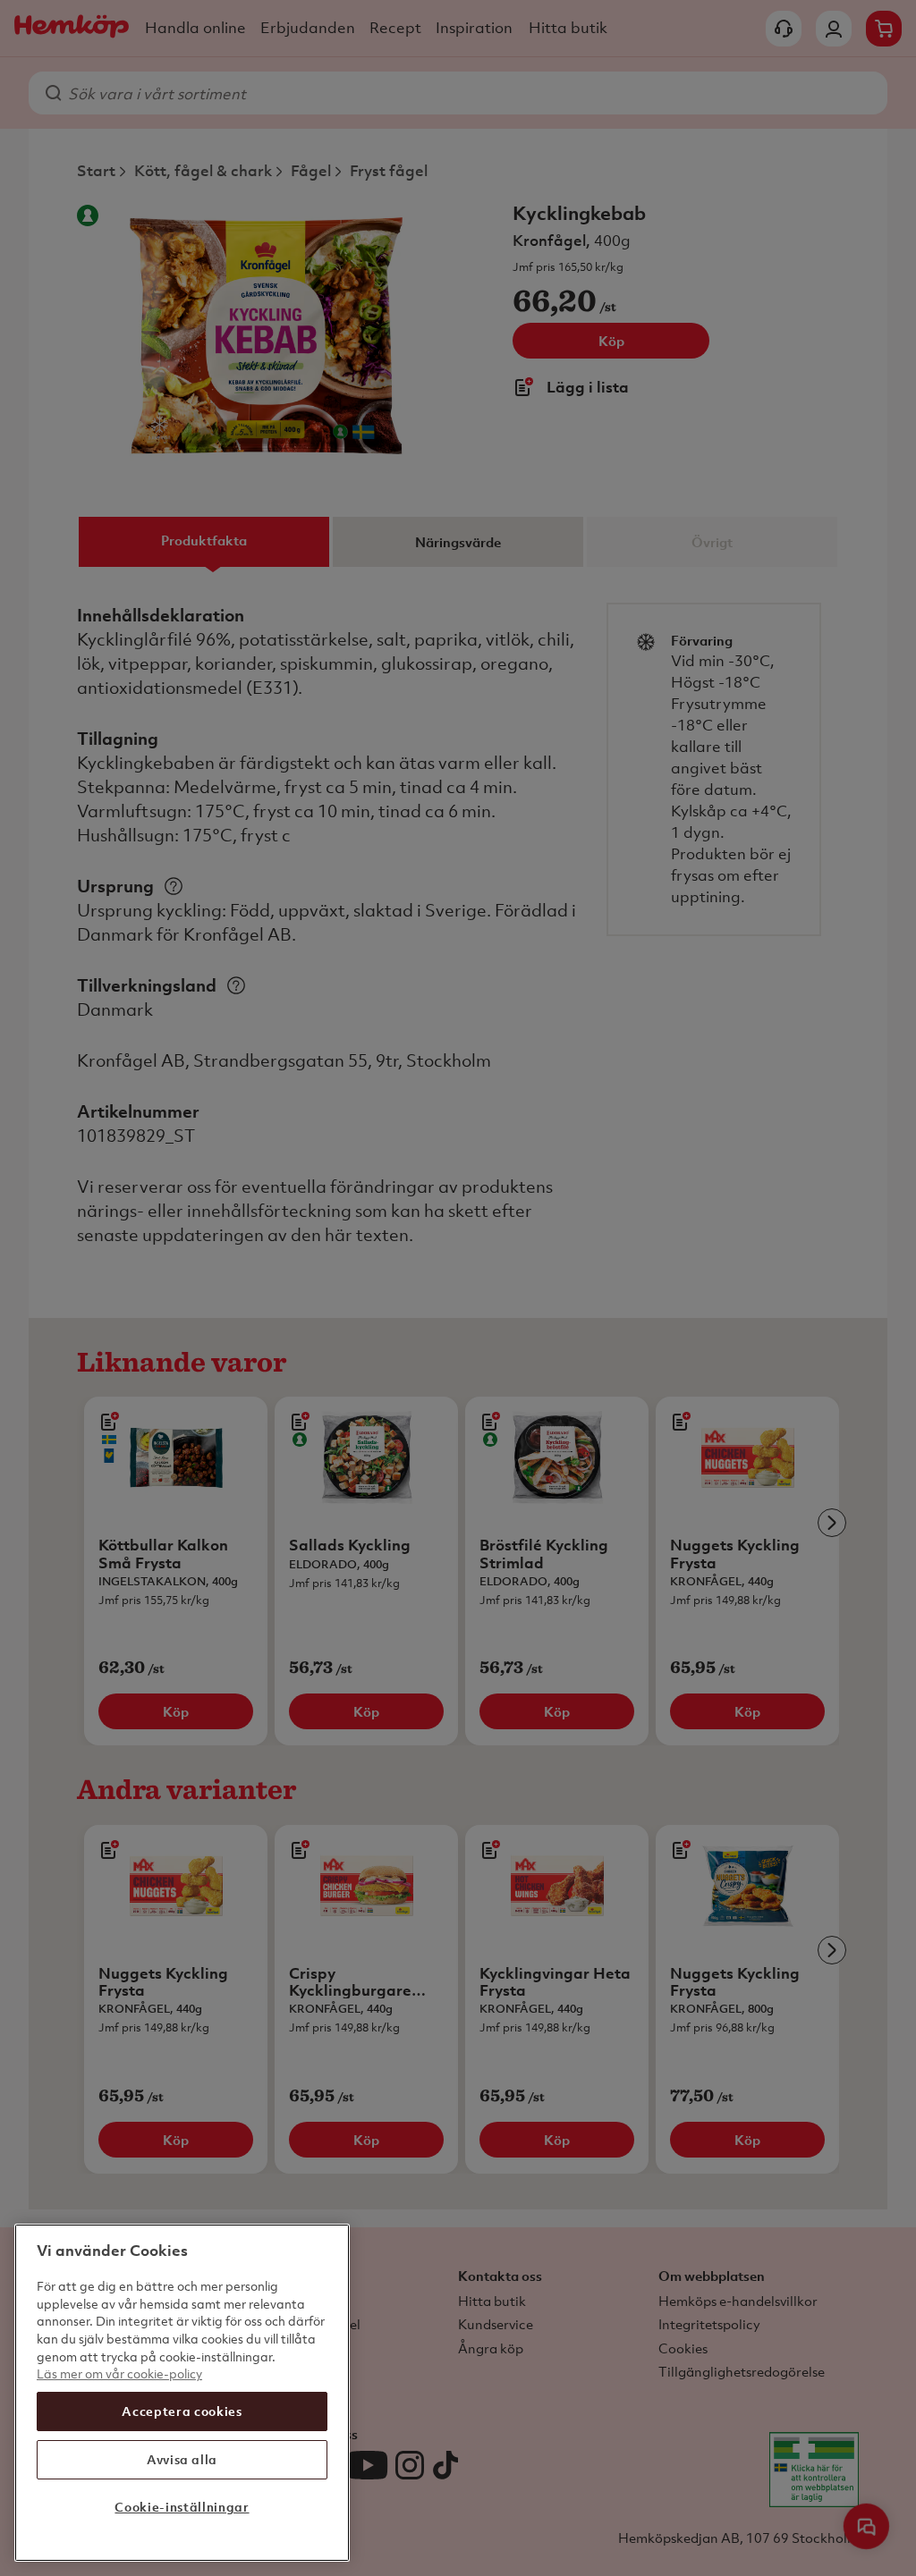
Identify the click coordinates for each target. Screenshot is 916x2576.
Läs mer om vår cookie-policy (119, 2373)
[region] (182, 2393)
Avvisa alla (182, 2459)
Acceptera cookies (182, 2411)
